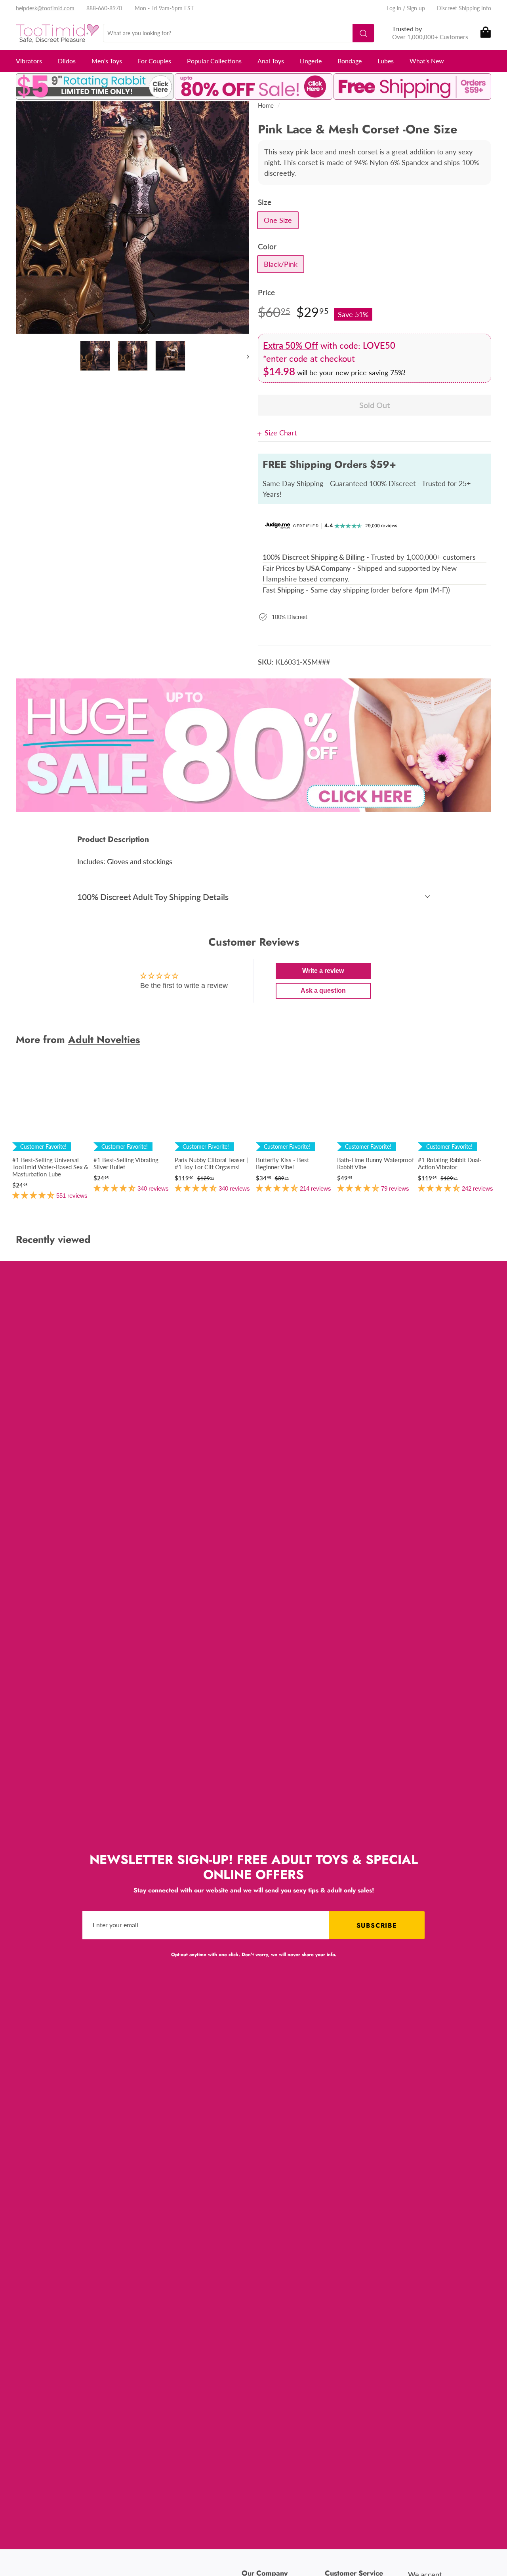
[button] (34, 1195)
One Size (278, 220)
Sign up (416, 8)
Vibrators (29, 61)
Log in (394, 8)
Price (266, 292)
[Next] (244, 356)
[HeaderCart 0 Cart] (485, 33)
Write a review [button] (323, 971)
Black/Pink (281, 264)
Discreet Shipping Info (464, 8)
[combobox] (239, 33)
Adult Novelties (104, 1039)
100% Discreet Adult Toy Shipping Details (153, 897)
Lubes (386, 61)
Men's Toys (107, 61)
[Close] (261, 433)
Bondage (350, 61)
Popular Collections (214, 61)
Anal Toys (271, 61)
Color (267, 246)
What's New (427, 61)
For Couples (154, 61)
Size (265, 202)
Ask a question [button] (323, 991)
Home (266, 105)
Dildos (67, 61)
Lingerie (311, 61)
